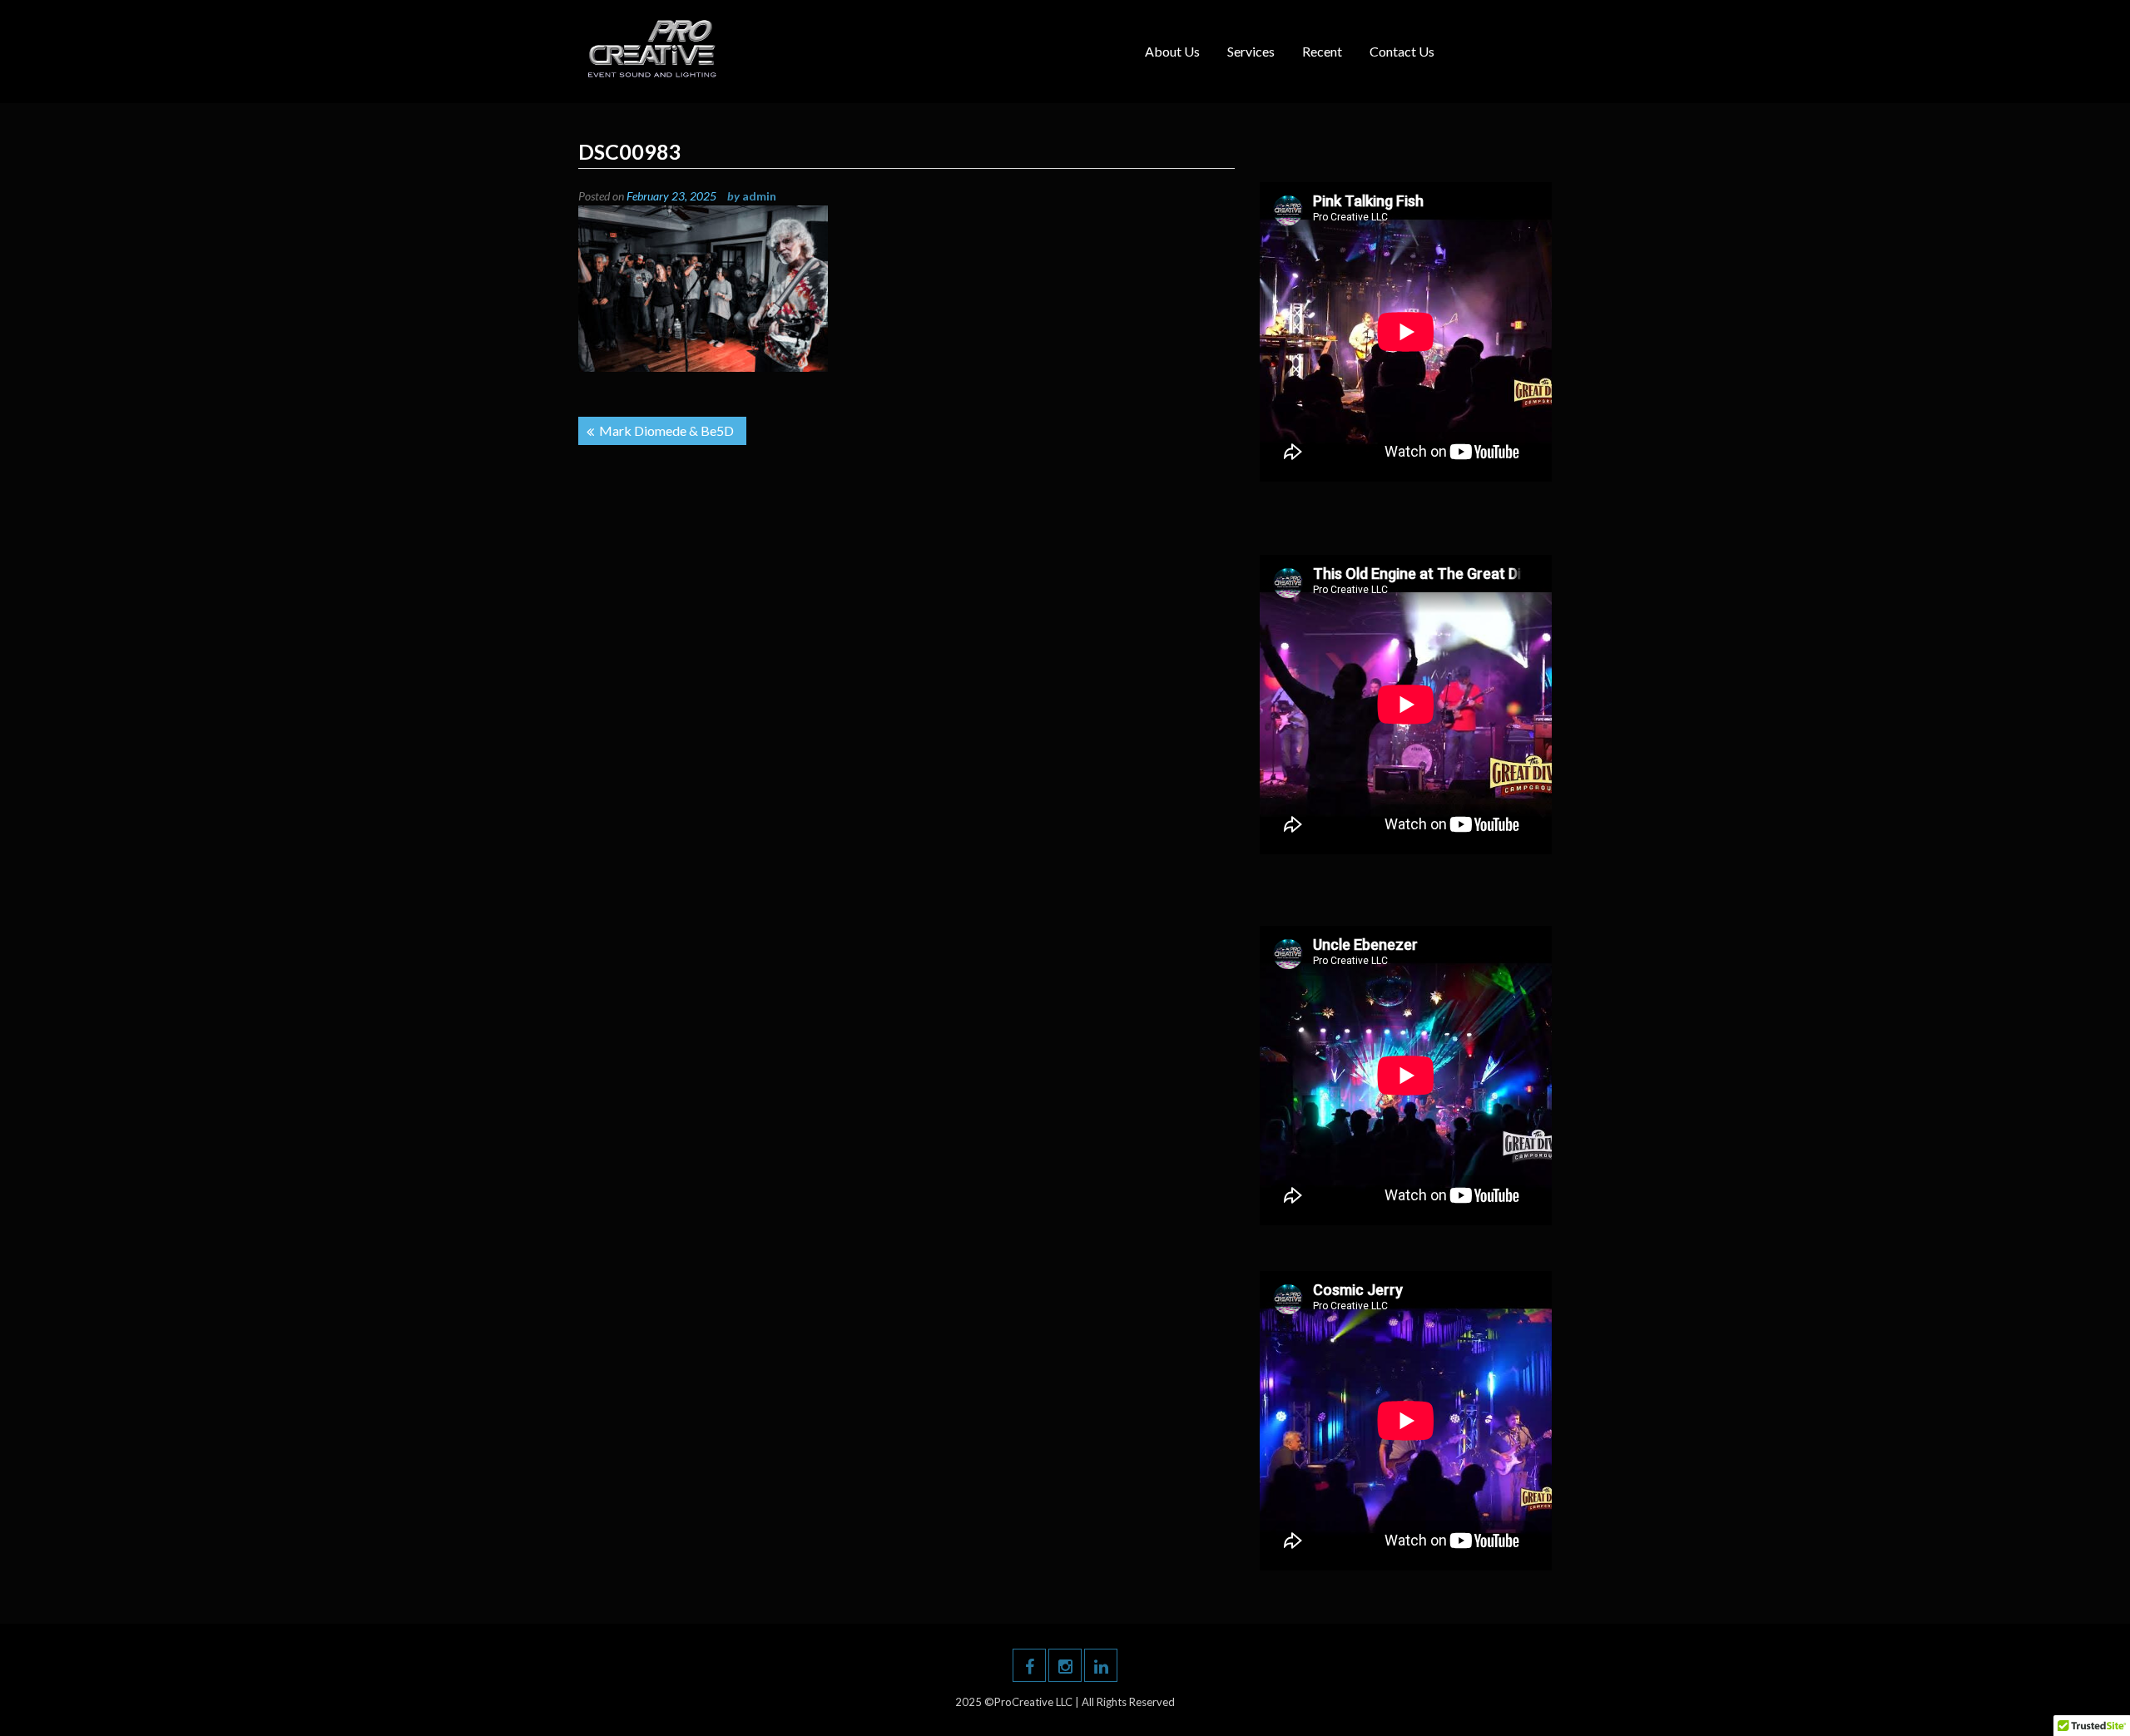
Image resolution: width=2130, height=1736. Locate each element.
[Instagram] (1065, 1665)
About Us (1172, 51)
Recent (1322, 51)
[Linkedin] (1101, 1665)
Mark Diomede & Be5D (666, 430)
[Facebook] (1029, 1665)
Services (1251, 51)
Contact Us (1402, 51)
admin (759, 196)
